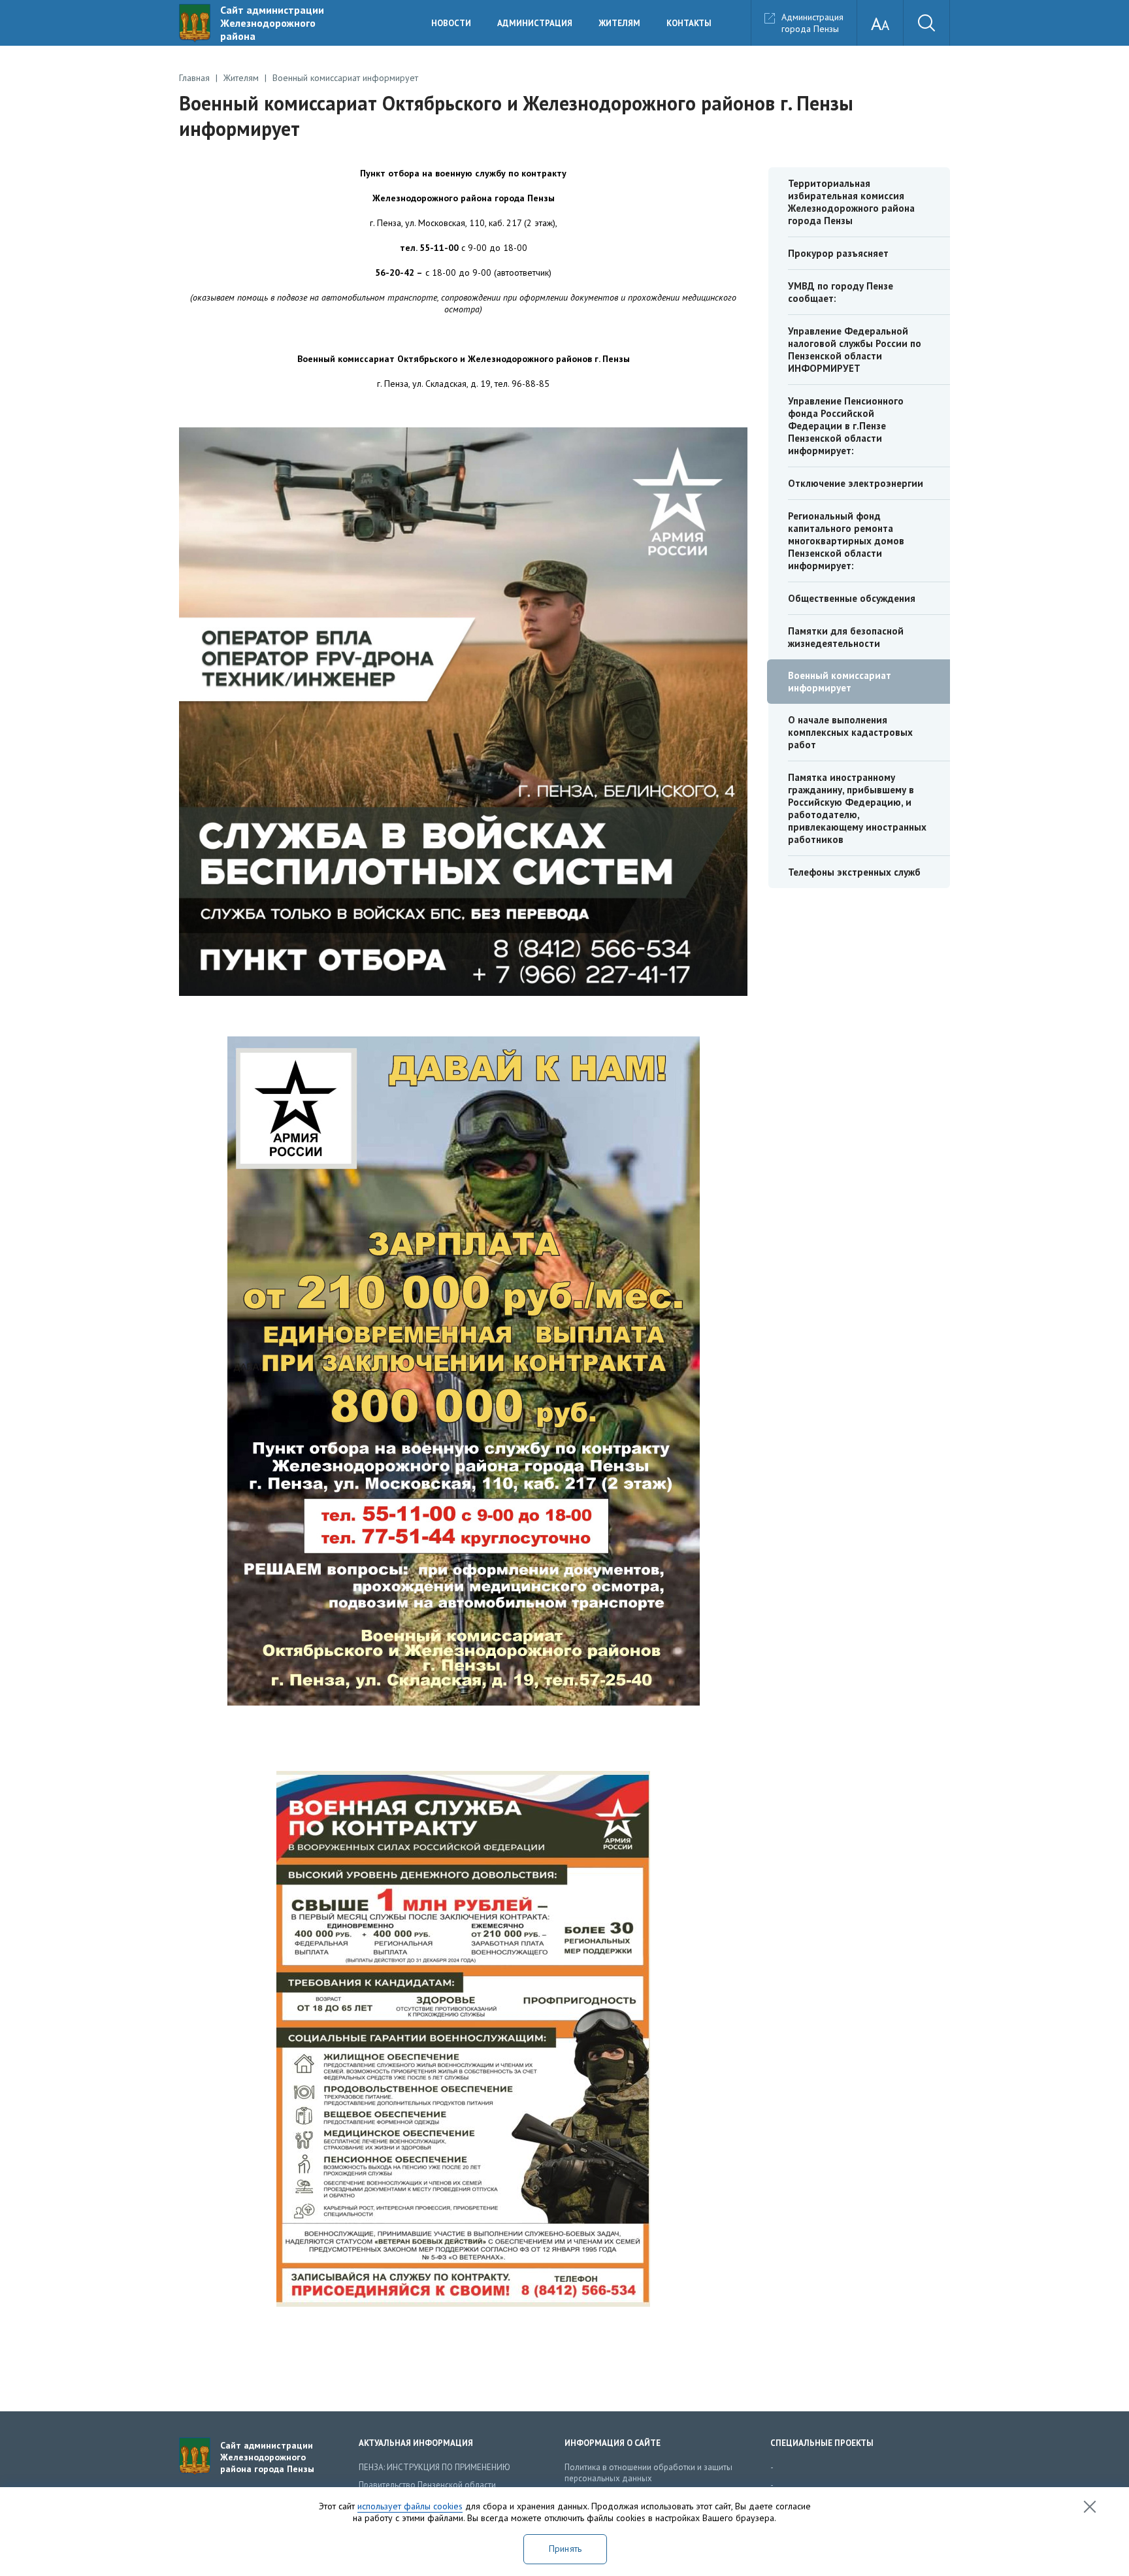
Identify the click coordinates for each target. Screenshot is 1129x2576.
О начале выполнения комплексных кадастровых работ (850, 732)
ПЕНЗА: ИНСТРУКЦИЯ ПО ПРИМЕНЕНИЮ (434, 2467)
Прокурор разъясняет (838, 253)
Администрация (535, 23)
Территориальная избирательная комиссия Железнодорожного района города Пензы (851, 202)
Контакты (689, 23)
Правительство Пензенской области (427, 2485)
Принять (565, 2549)
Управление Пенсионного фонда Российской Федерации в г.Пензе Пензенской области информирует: (846, 426)
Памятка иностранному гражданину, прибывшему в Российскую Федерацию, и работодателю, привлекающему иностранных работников (857, 808)
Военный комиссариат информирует (840, 682)
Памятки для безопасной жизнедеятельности (846, 637)
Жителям (619, 23)
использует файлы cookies (410, 2506)
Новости (451, 23)
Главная (194, 78)
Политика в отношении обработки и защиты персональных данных (648, 2473)
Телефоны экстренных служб (854, 872)
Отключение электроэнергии (856, 483)
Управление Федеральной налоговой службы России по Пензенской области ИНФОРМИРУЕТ (855, 350)
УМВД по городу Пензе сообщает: (841, 292)
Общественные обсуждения (852, 598)
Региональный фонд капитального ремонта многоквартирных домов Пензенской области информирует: (846, 541)
